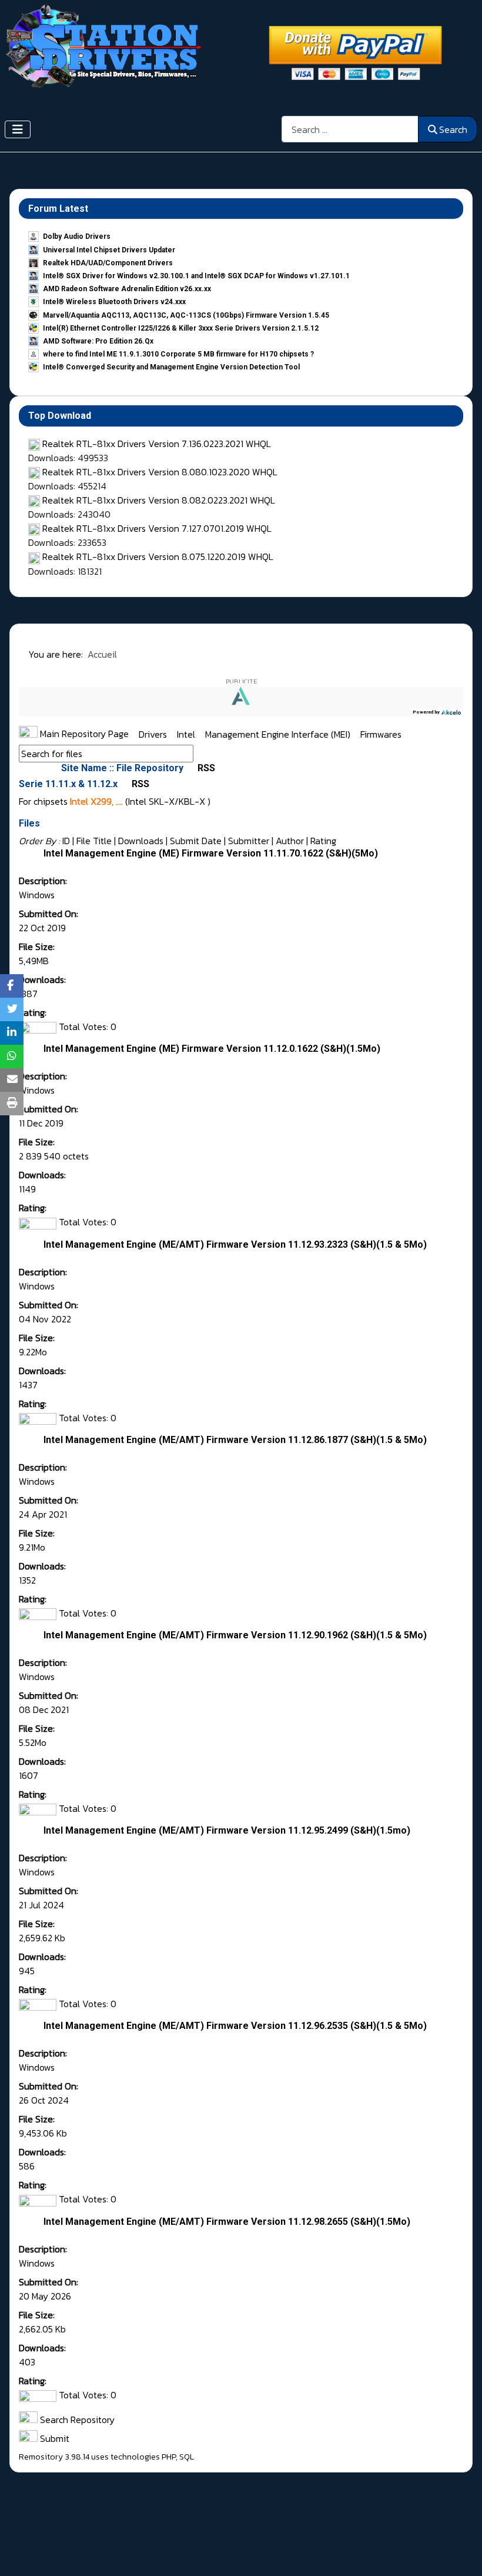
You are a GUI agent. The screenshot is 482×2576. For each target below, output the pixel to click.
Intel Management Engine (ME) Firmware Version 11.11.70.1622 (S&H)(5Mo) (211, 853)
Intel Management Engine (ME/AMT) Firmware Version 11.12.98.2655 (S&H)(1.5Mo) (227, 2222)
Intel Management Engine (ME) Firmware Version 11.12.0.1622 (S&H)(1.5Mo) (212, 1049)
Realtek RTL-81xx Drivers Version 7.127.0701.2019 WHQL (157, 528)
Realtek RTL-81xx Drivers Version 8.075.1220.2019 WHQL (158, 556)
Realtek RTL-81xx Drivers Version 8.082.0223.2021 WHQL (159, 500)
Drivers (154, 734)
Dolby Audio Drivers (77, 236)
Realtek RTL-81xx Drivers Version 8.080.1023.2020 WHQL (160, 472)
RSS (205, 768)
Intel (187, 734)
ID (66, 841)
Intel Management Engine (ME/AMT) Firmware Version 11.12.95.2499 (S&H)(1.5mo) (227, 1830)
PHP (169, 2457)
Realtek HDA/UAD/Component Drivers (108, 263)
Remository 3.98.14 (54, 2457)
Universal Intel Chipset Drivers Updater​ (109, 250)
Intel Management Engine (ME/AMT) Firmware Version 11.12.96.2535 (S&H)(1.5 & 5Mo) (235, 2026)
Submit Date (196, 841)
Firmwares (381, 734)
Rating (323, 841)
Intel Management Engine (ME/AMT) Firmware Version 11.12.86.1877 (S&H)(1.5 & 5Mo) (235, 1440)
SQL (187, 2457)
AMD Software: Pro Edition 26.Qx (98, 341)
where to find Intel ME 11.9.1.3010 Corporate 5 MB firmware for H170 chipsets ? (178, 354)
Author (290, 841)
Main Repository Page (83, 734)
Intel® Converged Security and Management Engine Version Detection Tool (171, 367)
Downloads (141, 841)
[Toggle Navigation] (18, 129)
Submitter (249, 841)
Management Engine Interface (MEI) (279, 734)
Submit (53, 2438)
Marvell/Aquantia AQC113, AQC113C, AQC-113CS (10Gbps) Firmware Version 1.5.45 (186, 315)
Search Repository (76, 2420)
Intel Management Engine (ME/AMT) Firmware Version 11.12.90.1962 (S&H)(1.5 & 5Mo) (235, 1635)
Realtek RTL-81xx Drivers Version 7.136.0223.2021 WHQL (157, 444)
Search (453, 129)
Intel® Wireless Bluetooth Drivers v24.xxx (114, 302)
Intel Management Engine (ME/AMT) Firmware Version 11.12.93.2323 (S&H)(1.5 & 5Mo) (235, 1244)
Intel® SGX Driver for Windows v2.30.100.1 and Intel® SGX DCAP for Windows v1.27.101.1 (196, 276)
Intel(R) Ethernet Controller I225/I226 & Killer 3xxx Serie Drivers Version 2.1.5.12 (181, 328)
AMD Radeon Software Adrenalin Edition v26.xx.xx (127, 289)
